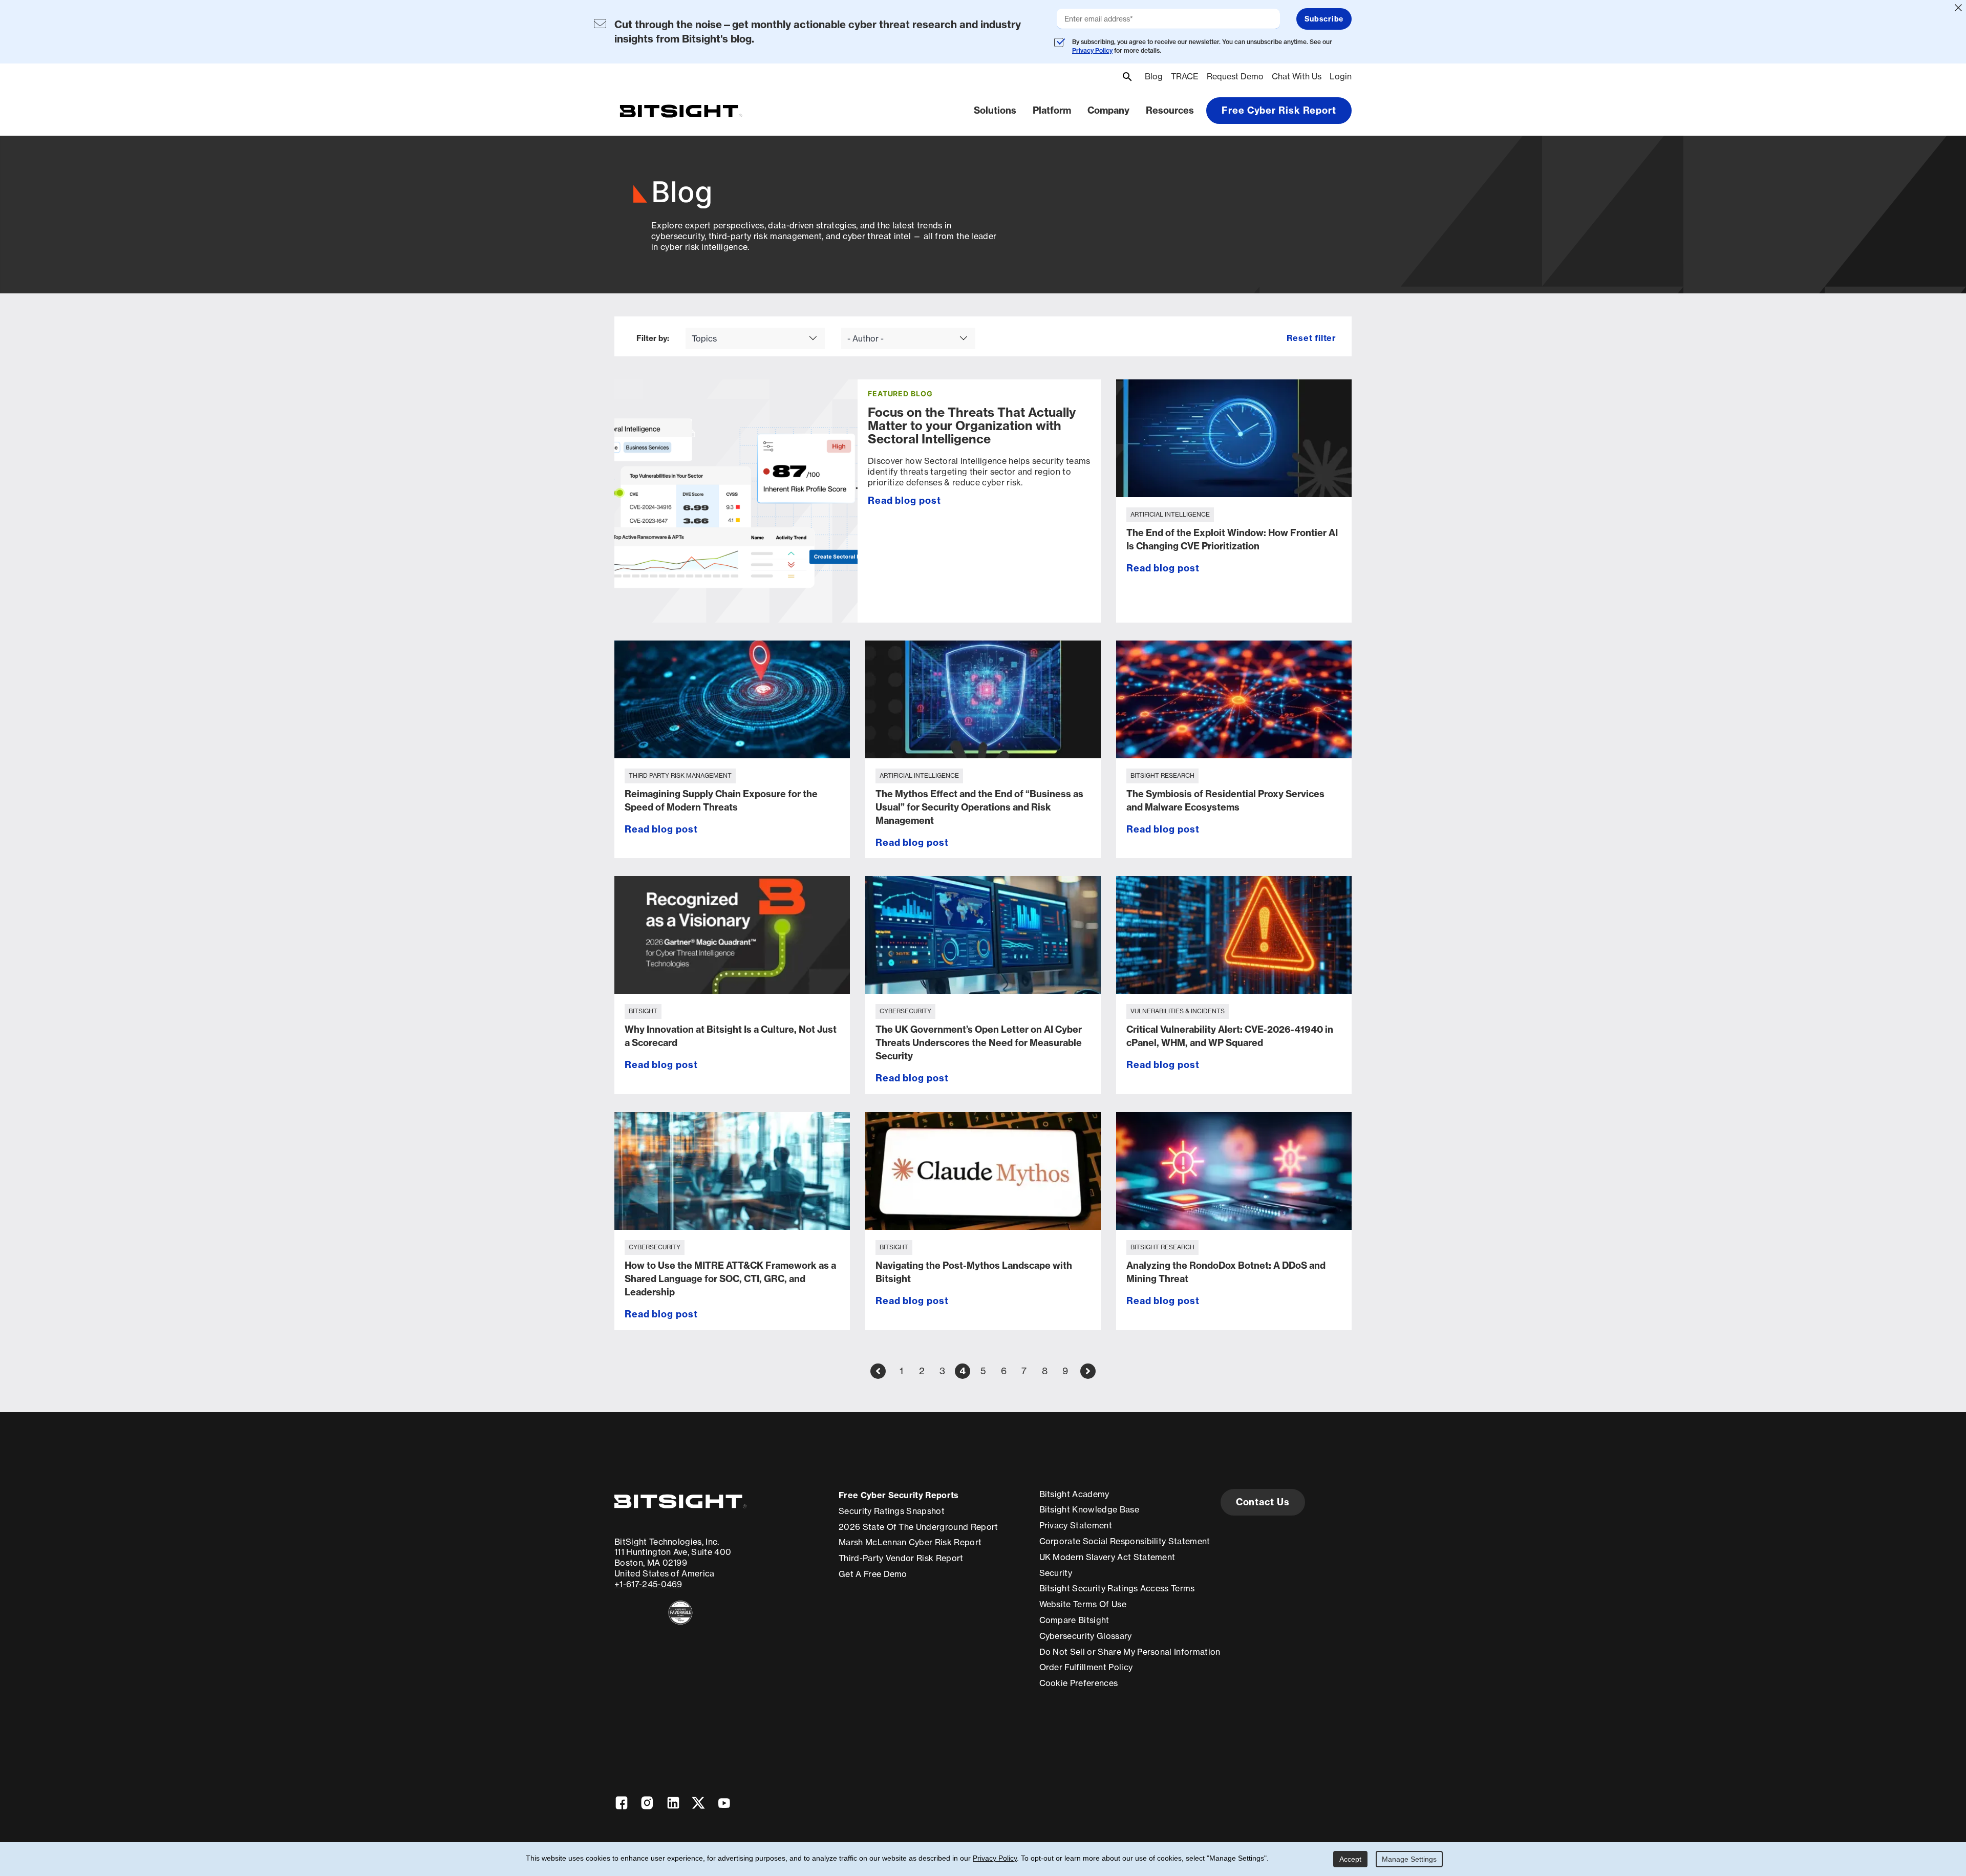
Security (1056, 1573)
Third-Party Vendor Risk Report (901, 1558)
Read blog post (904, 500)
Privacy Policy (1092, 50)
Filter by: (653, 339)
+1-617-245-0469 (648, 1584)
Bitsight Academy (1074, 1494)
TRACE (1185, 76)
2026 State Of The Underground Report (918, 1527)
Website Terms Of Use (1083, 1604)
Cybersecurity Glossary (1086, 1636)
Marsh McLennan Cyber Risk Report (910, 1542)
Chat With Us (1297, 76)
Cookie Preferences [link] (1079, 1683)
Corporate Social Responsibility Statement (1125, 1541)
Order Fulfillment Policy (1086, 1667)
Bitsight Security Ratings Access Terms (1117, 1588)
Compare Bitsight (1074, 1620)
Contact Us (1263, 1502)
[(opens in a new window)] (680, 1613)
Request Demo (1235, 76)
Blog (1154, 76)
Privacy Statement (1076, 1525)
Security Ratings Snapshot (892, 1511)
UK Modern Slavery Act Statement (1107, 1557)
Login (1341, 76)
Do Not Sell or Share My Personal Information (1130, 1652)
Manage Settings (1409, 1859)
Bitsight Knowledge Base (1089, 1509)
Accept (1350, 1859)
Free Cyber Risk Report (1279, 110)
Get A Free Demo (873, 1574)
